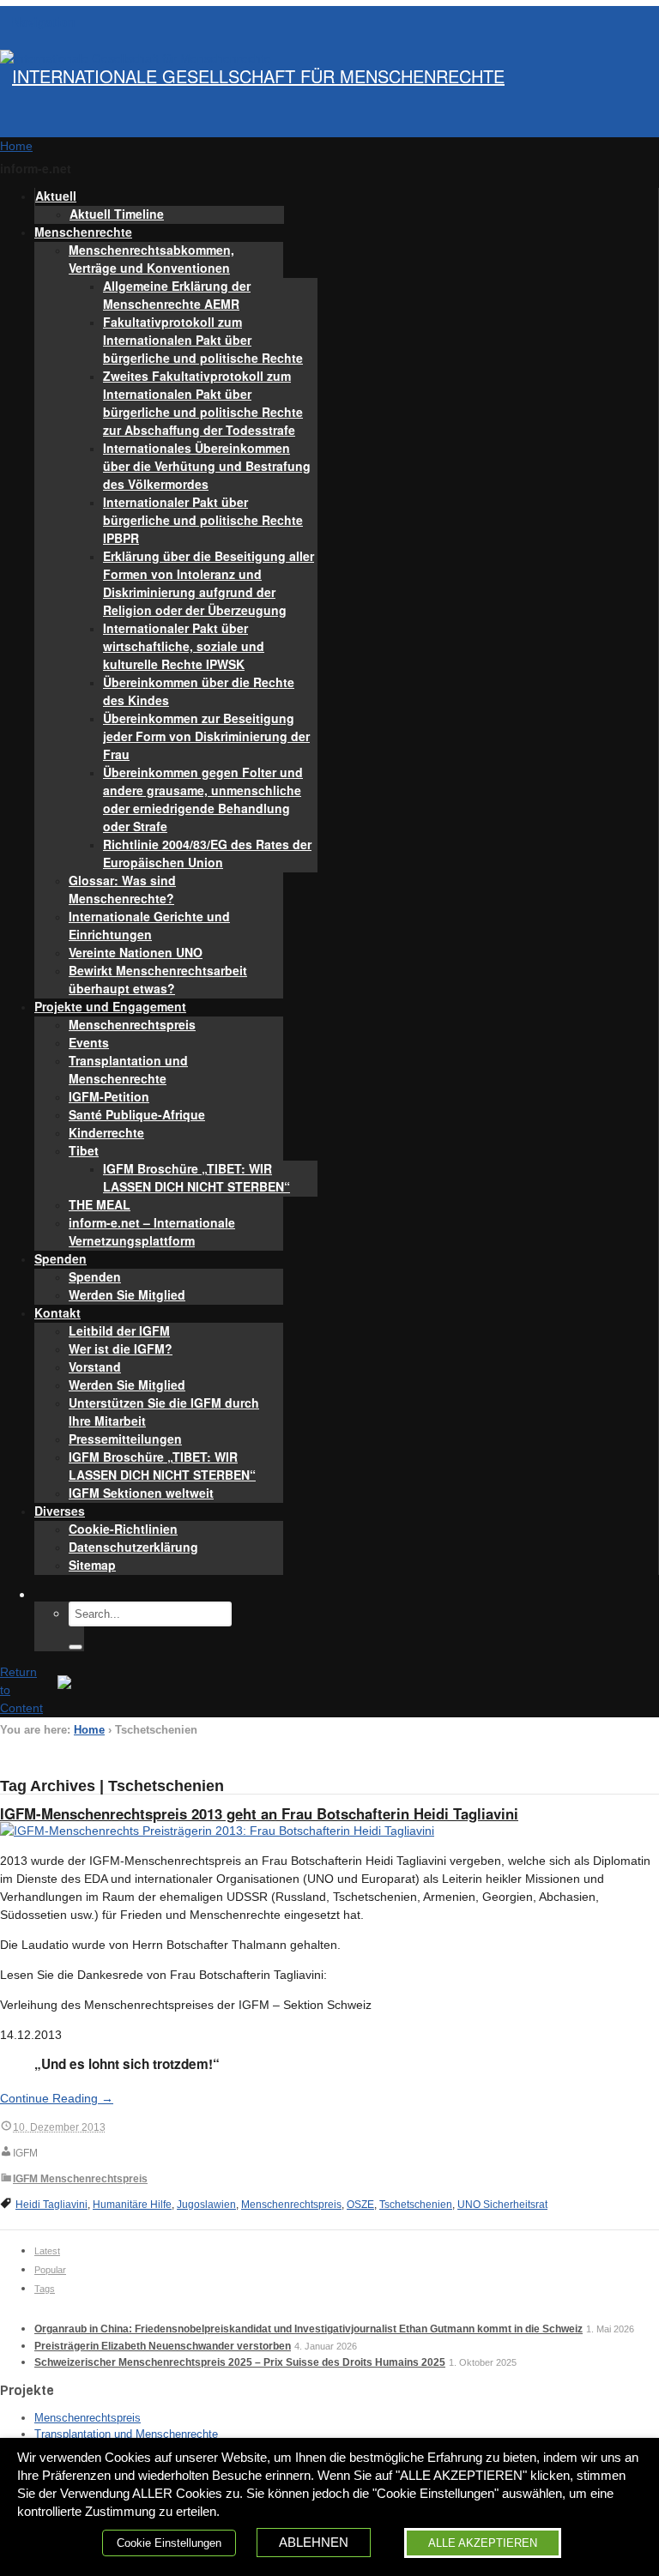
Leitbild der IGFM (119, 1330)
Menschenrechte (83, 232)
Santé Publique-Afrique (137, 1114)
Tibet (84, 1150)
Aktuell (56, 196)
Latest (47, 2251)
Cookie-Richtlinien (123, 1529)
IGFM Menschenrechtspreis (80, 2179)
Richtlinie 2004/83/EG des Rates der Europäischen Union (207, 853)
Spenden (60, 1258)
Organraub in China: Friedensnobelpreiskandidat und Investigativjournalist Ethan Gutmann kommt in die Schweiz (308, 2329)
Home (89, 1730)
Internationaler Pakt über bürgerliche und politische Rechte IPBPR (203, 520)
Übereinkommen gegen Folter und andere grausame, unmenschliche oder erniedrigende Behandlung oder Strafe (203, 799)
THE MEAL (100, 1204)
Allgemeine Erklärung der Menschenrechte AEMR (177, 295)
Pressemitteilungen (125, 1439)
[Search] (76, 1647)
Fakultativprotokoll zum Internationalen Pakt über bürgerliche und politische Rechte (203, 340)
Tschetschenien (416, 2205)
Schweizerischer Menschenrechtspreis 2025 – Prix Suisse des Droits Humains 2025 (240, 2362)
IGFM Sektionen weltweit (141, 1493)
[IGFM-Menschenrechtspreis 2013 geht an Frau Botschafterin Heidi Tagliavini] (217, 1831)
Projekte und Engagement (110, 1006)
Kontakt (57, 1312)
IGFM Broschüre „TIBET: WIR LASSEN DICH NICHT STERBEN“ (196, 1177)
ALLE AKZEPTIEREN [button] (483, 2543)
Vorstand (95, 1366)
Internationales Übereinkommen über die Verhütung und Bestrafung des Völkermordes (207, 466)
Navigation (44, 21)
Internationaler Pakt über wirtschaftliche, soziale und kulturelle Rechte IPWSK (184, 646)
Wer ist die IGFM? (121, 1348)
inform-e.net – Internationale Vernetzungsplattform (152, 1231)
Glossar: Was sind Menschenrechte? (122, 889)
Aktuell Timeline (117, 214)
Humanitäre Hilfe (132, 2205)
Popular (50, 2270)
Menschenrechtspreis (132, 1024)
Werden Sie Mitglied (127, 1294)
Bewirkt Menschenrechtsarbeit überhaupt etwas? (158, 979)
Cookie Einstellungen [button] (169, 2543)
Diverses (60, 1511)
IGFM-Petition (109, 1096)
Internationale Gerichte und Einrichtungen (149, 925)
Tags (45, 2289)
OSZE (360, 2205)
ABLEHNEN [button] (314, 2543)
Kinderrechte (106, 1132)
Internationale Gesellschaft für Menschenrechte (258, 76)
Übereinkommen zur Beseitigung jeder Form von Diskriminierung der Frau (206, 736)
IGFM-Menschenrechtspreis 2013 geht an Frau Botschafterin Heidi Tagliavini (259, 1813)
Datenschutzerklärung (133, 1547)
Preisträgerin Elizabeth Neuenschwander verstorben (163, 2346)
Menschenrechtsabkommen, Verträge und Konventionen (151, 259)
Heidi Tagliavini (51, 2205)
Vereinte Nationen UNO (136, 952)
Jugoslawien (206, 2205)
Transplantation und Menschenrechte (128, 1069)
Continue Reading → (57, 2098)
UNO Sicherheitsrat (502, 2205)
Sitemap (92, 1565)
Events (89, 1042)
